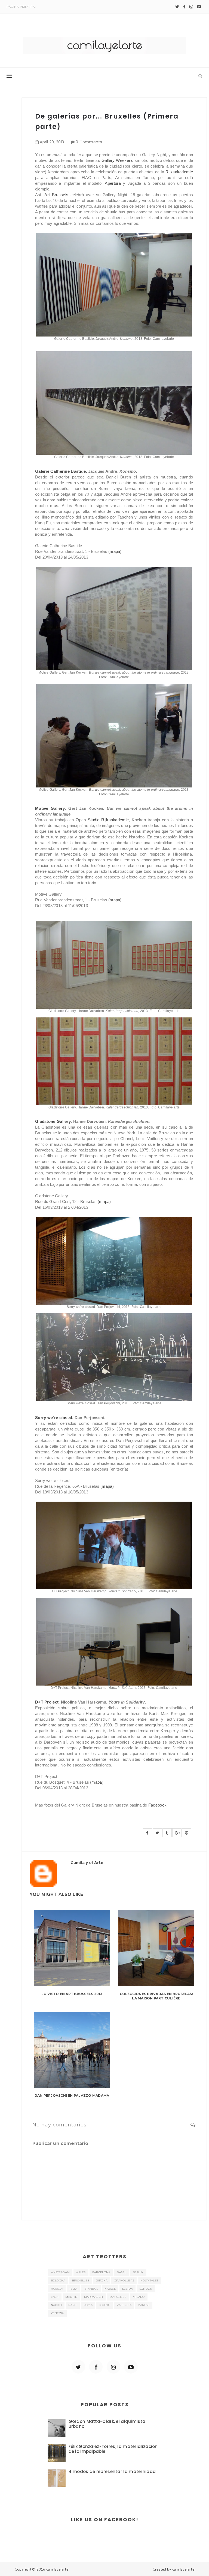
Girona (102, 2280)
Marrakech (94, 2297)
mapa (115, 551)
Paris (73, 2305)
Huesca (57, 2289)
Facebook (157, 1805)
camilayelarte (57, 2569)
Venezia (57, 2313)
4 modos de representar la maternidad (112, 2472)
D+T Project (47, 1702)
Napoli (56, 2305)
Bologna (58, 2280)
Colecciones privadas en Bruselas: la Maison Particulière (156, 1996)
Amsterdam (60, 2272)
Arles (81, 2272)
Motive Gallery (50, 808)
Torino (105, 2305)
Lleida (127, 2289)
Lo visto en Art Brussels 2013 (72, 1994)
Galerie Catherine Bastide (61, 471)
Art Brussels (56, 195)
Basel (122, 2272)
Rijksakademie (179, 172)
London (146, 2289)
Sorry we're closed (54, 1418)
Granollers (124, 2280)
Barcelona (101, 2272)
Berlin (138, 2272)
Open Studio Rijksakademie (102, 820)
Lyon (55, 2297)
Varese (144, 2305)
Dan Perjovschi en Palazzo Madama (72, 2095)
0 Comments (89, 142)
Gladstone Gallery (53, 1121)
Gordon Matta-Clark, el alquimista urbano (107, 2424)
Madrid (71, 2297)
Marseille (118, 2297)
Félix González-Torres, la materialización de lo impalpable (113, 2449)
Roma (88, 2305)
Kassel (110, 2289)
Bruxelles (81, 2280)
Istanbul (91, 2289)
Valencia (124, 2305)
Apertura (113, 183)
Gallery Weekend (118, 160)
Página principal (22, 7)
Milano (139, 2297)
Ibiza (73, 2289)
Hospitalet (149, 2280)
